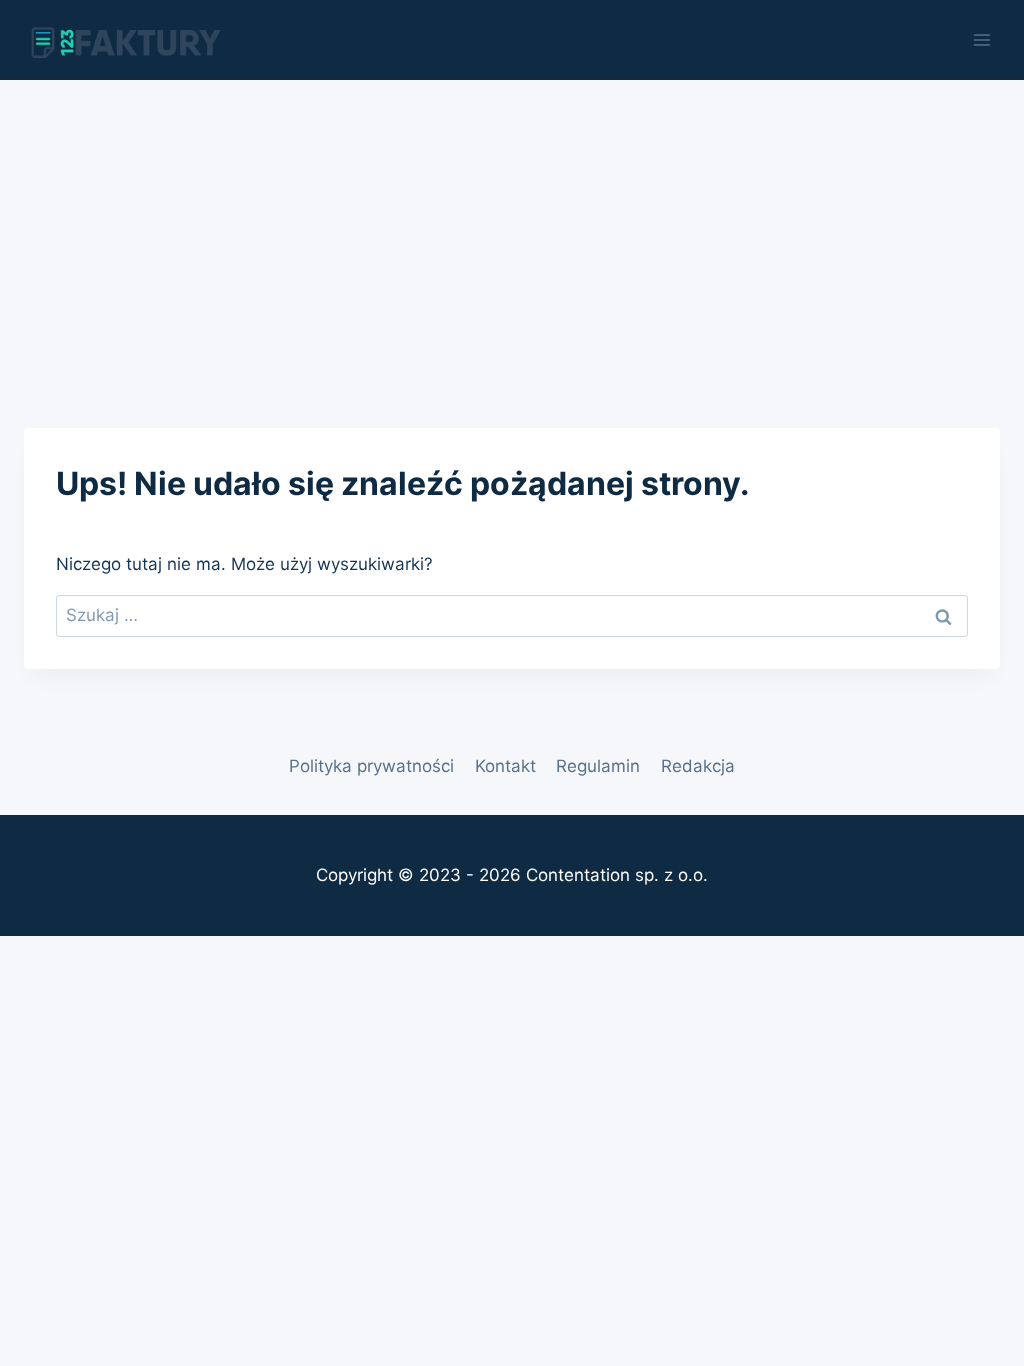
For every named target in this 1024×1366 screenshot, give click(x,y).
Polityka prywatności (371, 766)
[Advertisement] (512, 230)
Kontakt (505, 766)
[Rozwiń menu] (981, 39)
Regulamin (598, 766)
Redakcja (698, 766)
